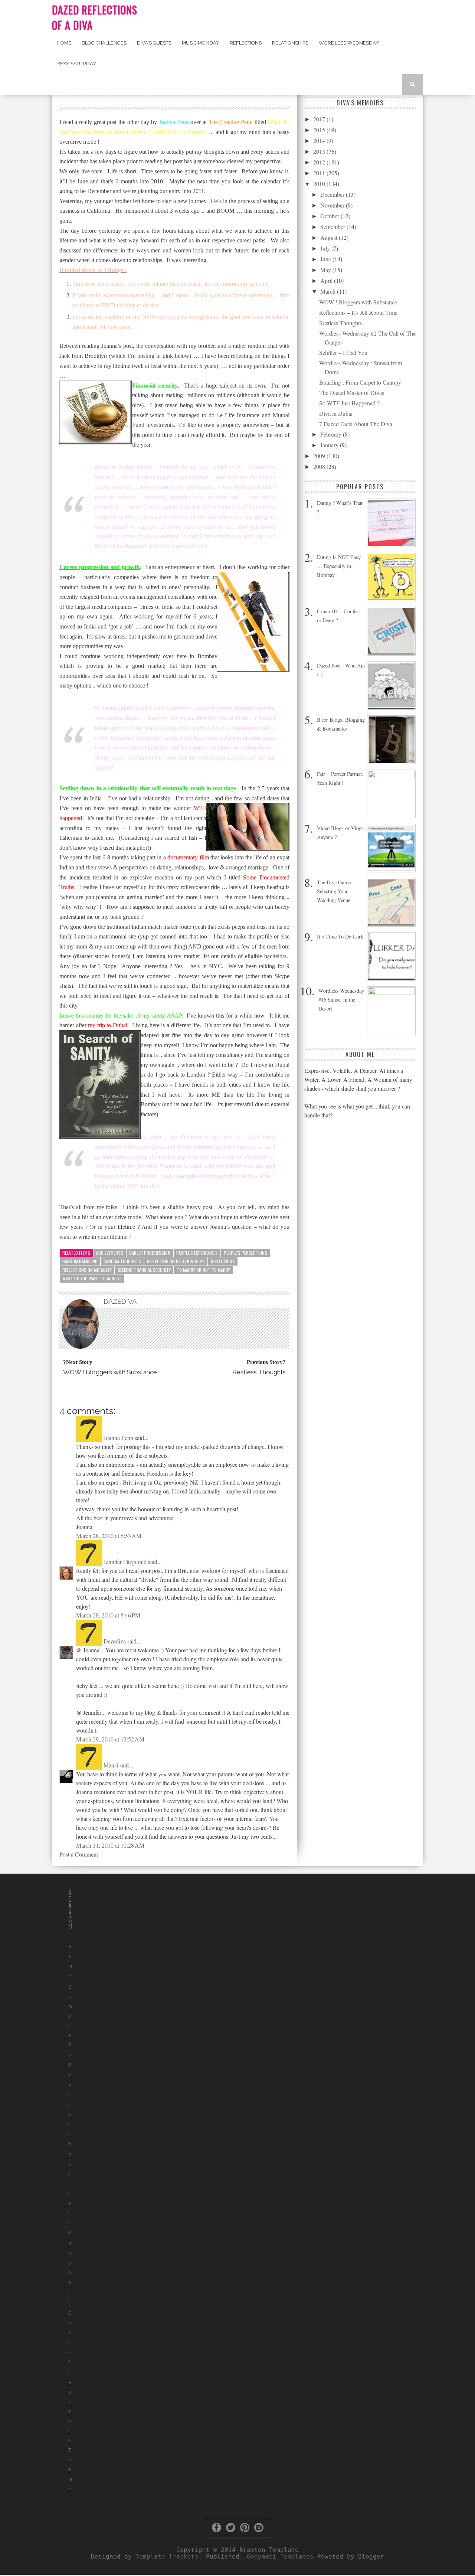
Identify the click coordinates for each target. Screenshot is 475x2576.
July (326, 248)
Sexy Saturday (77, 64)
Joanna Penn (118, 1438)
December (333, 194)
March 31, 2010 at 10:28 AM (110, 1845)
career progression (150, 1253)
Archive (70, 2115)
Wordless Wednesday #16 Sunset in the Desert (341, 1000)
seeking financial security (144, 1270)
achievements (110, 1253)
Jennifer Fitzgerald (125, 1562)
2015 (320, 130)
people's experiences (197, 1253)
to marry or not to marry (203, 1270)
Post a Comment (79, 1854)
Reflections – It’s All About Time (358, 312)
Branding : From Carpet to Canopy (360, 382)
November (333, 205)
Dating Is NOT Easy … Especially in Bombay (339, 566)
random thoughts (122, 1261)
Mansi (111, 1765)
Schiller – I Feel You (343, 352)
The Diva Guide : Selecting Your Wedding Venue (335, 891)
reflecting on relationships (176, 1261)
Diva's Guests (154, 43)
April (327, 280)
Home (64, 43)
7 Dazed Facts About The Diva (356, 424)
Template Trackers (167, 2557)
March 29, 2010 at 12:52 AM (110, 1739)
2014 (320, 141)
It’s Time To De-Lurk (340, 936)
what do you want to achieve (92, 1278)
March (329, 291)
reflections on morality (87, 1270)
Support (70, 2273)
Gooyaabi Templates (280, 2557)
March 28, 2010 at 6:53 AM (109, 1536)
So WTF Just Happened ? (349, 403)
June (326, 259)
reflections (223, 1261)
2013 (320, 151)
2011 (320, 173)
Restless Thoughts (340, 323)
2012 (320, 162)
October (330, 216)
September (333, 227)
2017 (320, 119)
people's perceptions (245, 1253)
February (332, 434)
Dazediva (115, 1641)
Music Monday (201, 43)
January (330, 445)
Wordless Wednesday (349, 43)
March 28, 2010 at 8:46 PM (108, 1615)
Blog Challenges (104, 43)
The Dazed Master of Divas (352, 393)
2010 (320, 184)
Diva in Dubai (336, 413)
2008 (320, 466)
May (326, 270)
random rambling (80, 1261)
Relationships (290, 43)
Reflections (246, 43)
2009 (320, 456)
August (330, 237)
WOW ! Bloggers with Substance (358, 302)
